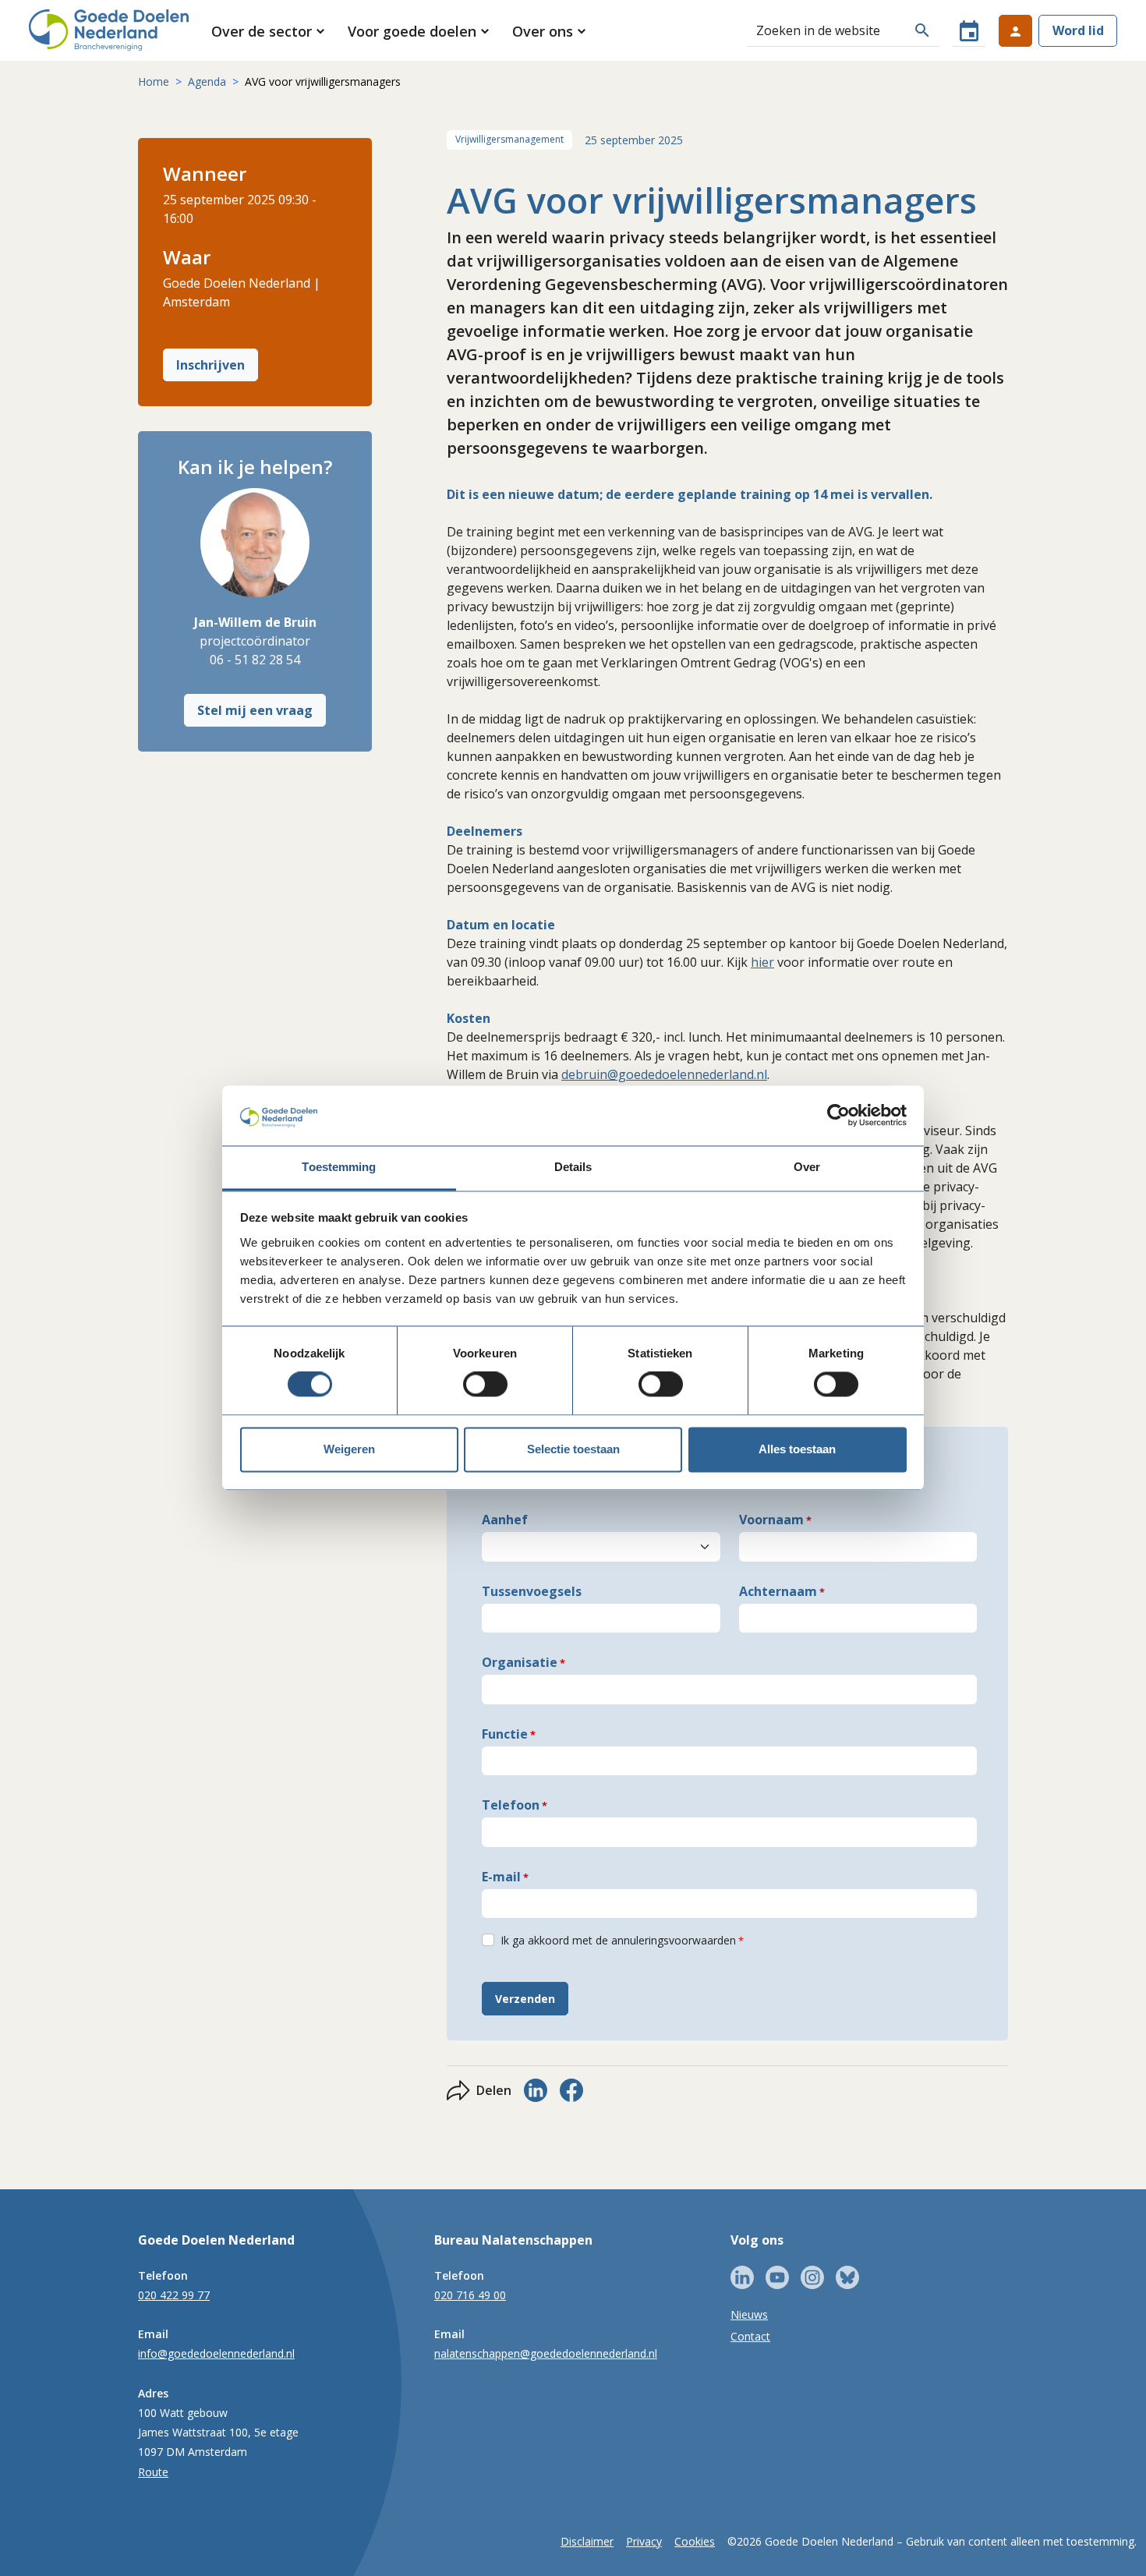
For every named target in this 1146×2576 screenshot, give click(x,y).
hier (762, 962)
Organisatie (520, 1662)
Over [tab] (807, 1167)
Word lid (1078, 30)
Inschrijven (210, 365)
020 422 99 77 (174, 2295)
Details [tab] (573, 1167)
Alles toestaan (797, 1449)
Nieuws (749, 2314)
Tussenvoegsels (532, 1591)
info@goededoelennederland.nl (216, 2353)
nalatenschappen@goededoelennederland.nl (546, 2353)
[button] (269, 31)
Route (153, 2472)
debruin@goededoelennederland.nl (664, 1074)
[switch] (485, 1385)
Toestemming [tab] (339, 1167)
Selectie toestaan (573, 1449)
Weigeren (349, 1449)
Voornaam (771, 1520)
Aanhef (505, 1520)
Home (154, 81)
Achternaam (778, 1591)
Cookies (695, 2541)
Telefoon (511, 1805)
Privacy (644, 2541)
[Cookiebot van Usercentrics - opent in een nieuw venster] (838, 1116)
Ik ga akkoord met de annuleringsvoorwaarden (618, 1940)
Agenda (207, 81)
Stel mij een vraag (255, 710)
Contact (750, 2336)
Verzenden (525, 1999)
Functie (505, 1734)
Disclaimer (587, 2541)
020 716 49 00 (470, 2295)
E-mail (501, 1877)
